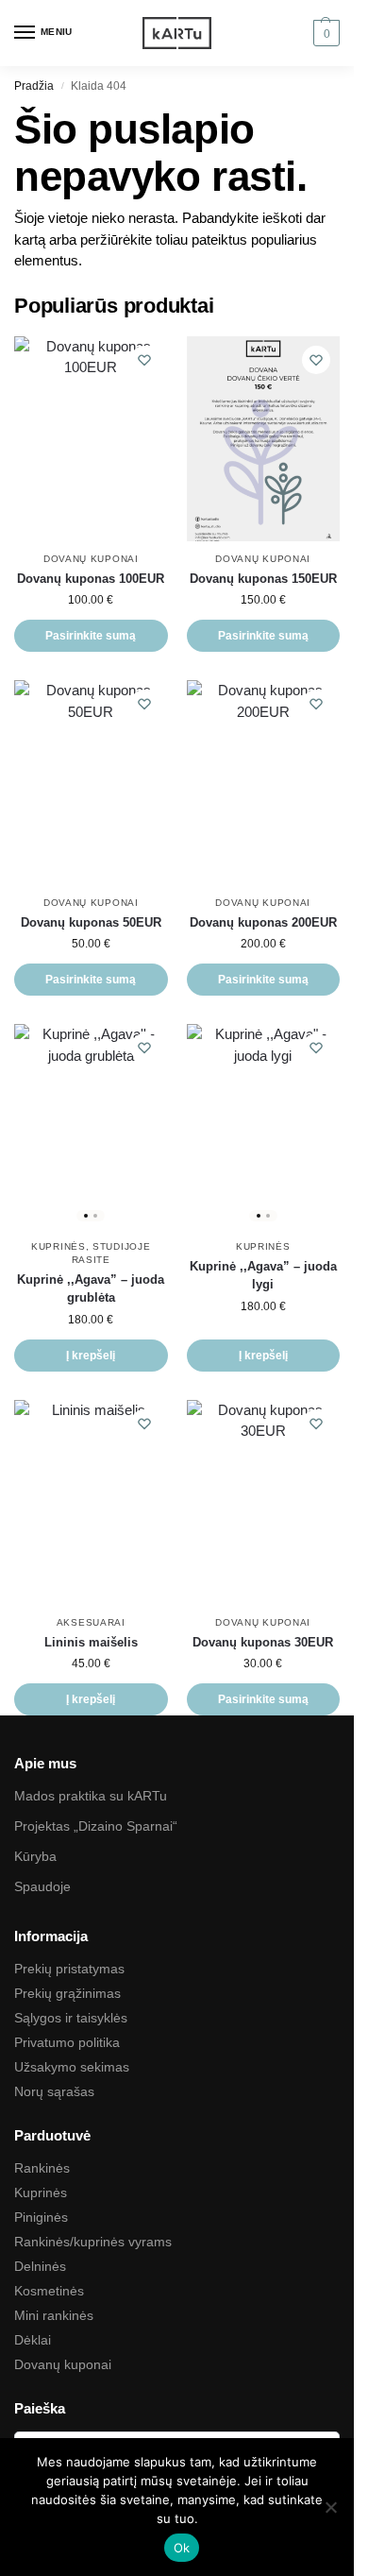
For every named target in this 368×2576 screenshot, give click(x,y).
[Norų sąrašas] (144, 360)
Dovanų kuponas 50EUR (91, 922)
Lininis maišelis (91, 1642)
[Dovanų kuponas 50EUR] (91, 783)
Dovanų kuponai (91, 559)
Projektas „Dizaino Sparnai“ (96, 1826)
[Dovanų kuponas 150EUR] (264, 439)
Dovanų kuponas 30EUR (263, 1642)
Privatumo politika (67, 2042)
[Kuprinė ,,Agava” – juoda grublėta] (91, 1126)
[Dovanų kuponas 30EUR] (264, 1502)
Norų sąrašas (54, 2091)
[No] (330, 2507)
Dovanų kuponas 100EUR (91, 579)
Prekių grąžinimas (67, 1993)
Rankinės (42, 2168)
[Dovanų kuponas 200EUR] (264, 783)
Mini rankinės (54, 2315)
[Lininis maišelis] (91, 1502)
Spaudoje (42, 1886)
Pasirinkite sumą (91, 636)
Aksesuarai (91, 1622)
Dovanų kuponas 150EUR (263, 579)
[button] (324, 33)
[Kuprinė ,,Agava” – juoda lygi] (264, 1126)
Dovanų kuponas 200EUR (263, 922)
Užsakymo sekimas (72, 2067)
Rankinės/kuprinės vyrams (93, 2242)
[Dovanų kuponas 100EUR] (91, 439)
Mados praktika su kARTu (91, 1796)
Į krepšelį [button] (91, 1356)
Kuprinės (59, 1246)
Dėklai (33, 2340)
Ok (182, 2548)
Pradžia (34, 86)
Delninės (40, 2266)
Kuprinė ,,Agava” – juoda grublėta (91, 1289)
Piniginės (41, 2217)
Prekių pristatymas (69, 1969)
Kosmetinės (49, 2291)
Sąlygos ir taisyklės (71, 2018)
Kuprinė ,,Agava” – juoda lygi (263, 1276)
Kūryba (35, 1856)
